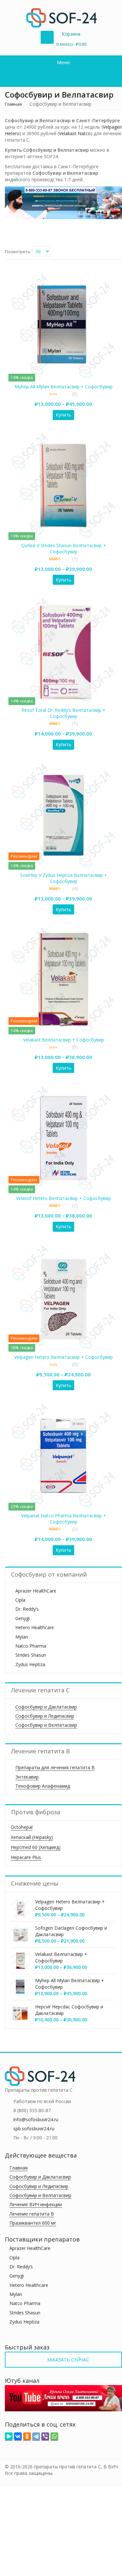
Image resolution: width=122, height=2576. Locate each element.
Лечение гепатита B (32, 2214)
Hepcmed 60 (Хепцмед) (36, 1847)
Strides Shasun (31, 1655)
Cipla (20, 1600)
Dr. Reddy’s (27, 1609)
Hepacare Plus (26, 1857)
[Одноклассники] (27, 2436)
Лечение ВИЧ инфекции (36, 2204)
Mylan (22, 1637)
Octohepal (22, 1827)
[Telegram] (36, 2436)
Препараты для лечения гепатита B (55, 1767)
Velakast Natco (75, 133)
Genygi (22, 1618)
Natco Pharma (31, 1646)
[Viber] (45, 2436)
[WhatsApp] (54, 2436)
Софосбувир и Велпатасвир (46, 1725)
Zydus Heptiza (30, 1664)
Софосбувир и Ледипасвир (45, 1716)
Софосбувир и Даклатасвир (46, 1707)
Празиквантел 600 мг (33, 2223)
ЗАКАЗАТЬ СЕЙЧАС (67, 2360)
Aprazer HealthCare (36, 1591)
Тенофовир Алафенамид (43, 1786)
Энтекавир (27, 1777)
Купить (63, 415)
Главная (13, 104)
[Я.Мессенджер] (9, 2436)
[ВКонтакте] (18, 2436)
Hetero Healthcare (35, 1627)
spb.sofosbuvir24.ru (34, 2129)
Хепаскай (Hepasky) (32, 1837)
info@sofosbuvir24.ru (36, 2119)
